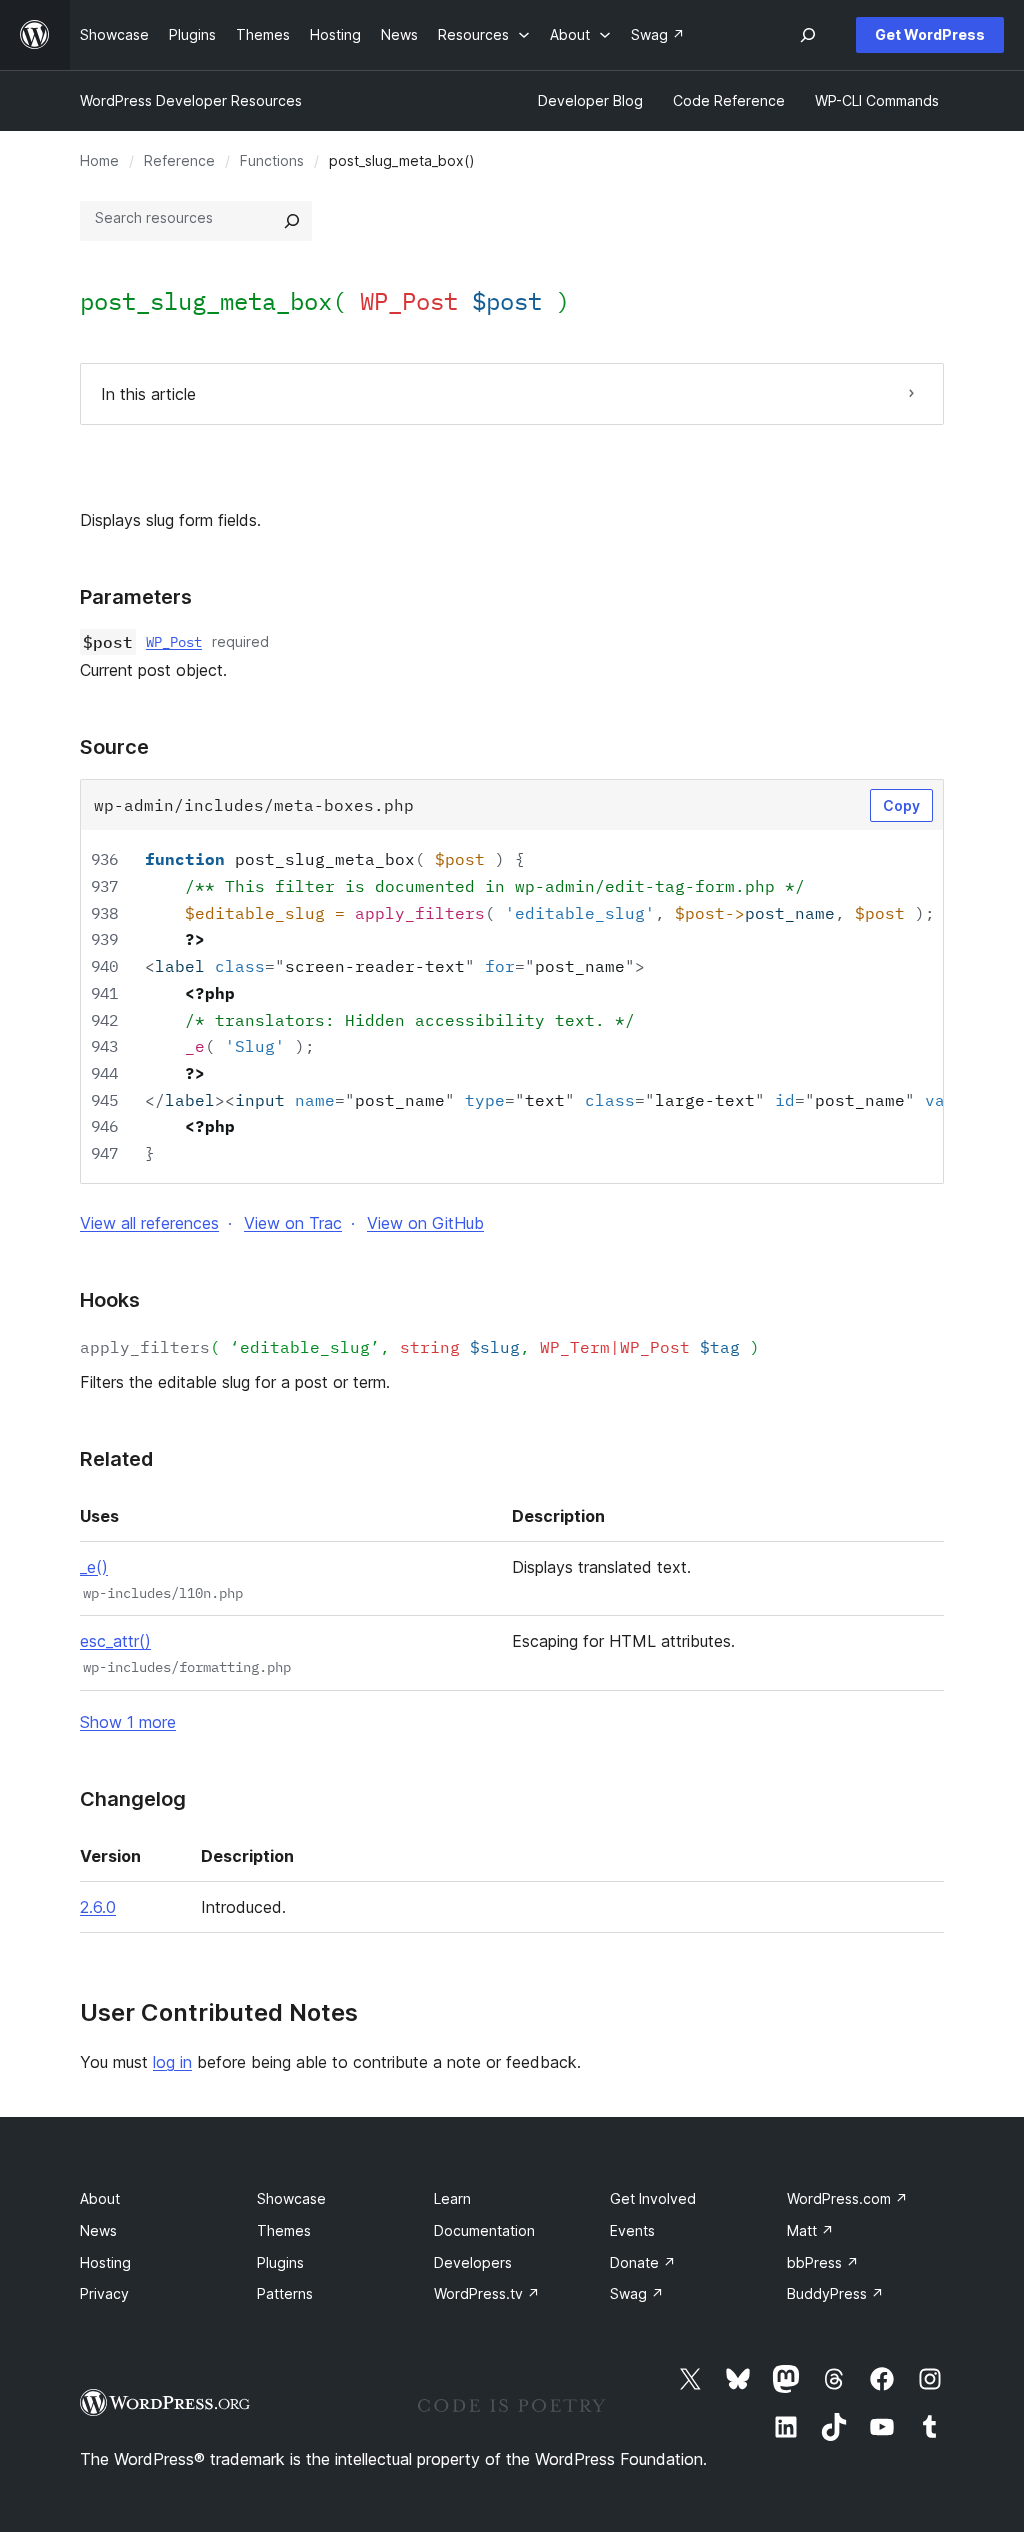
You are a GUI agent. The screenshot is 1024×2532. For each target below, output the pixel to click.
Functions (272, 160)
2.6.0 (98, 1907)
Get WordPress (930, 34)
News (98, 2230)
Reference (179, 160)
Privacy (104, 2293)
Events (632, 2230)
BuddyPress (835, 2293)
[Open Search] (808, 35)
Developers (473, 2262)
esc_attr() (115, 1641)
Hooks (110, 1300)
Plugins (280, 2262)
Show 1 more (128, 1722)
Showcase (291, 2198)
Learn (452, 2198)
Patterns (285, 2293)
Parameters (136, 597)
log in (172, 2062)
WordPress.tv (487, 2293)
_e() (94, 1567)
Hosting (105, 2262)
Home (99, 160)
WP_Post (174, 642)
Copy (901, 805)
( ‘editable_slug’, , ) (420, 1347)
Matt (810, 2230)
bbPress (823, 2262)
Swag (637, 2293)
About (100, 2198)
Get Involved (653, 2198)
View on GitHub (425, 1223)
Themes (284, 2230)
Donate (643, 2262)
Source (114, 747)
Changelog (133, 1799)
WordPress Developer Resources (191, 100)
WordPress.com (847, 2198)
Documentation (484, 2230)
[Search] (292, 221)
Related (116, 1459)
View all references (149, 1223)
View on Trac (293, 1223)
